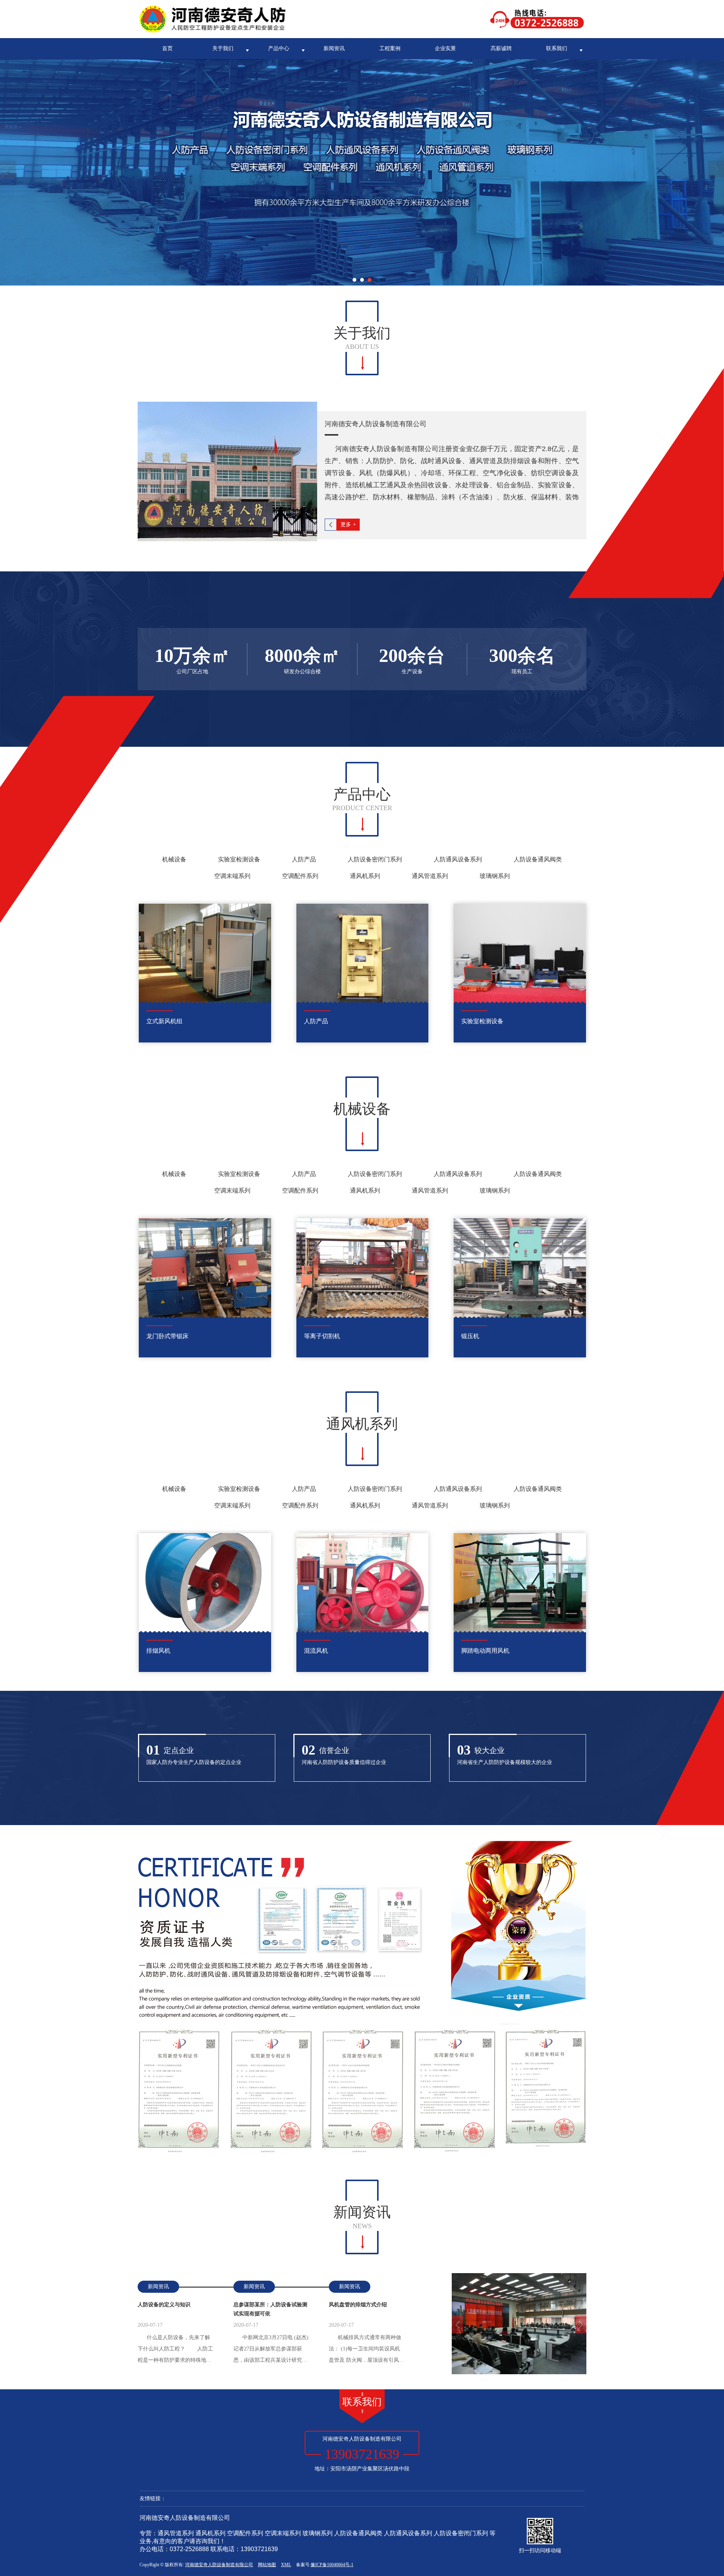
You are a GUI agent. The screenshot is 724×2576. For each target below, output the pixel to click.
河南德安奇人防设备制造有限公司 (219, 2565)
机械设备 (174, 859)
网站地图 (267, 2565)
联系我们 (557, 48)
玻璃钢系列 (495, 876)
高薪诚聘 (501, 48)
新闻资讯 (334, 48)
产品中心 (279, 48)
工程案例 (390, 48)
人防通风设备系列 (458, 859)
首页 (167, 48)
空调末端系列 (232, 876)
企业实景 (445, 48)
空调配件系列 (300, 876)
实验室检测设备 (239, 859)
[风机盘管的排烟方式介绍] (519, 2324)
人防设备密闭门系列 (375, 859)
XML (286, 2565)
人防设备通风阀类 (538, 859)
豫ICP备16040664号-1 (332, 2565)
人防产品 (304, 859)
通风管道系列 (430, 876)
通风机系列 (365, 876)
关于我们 (223, 48)
